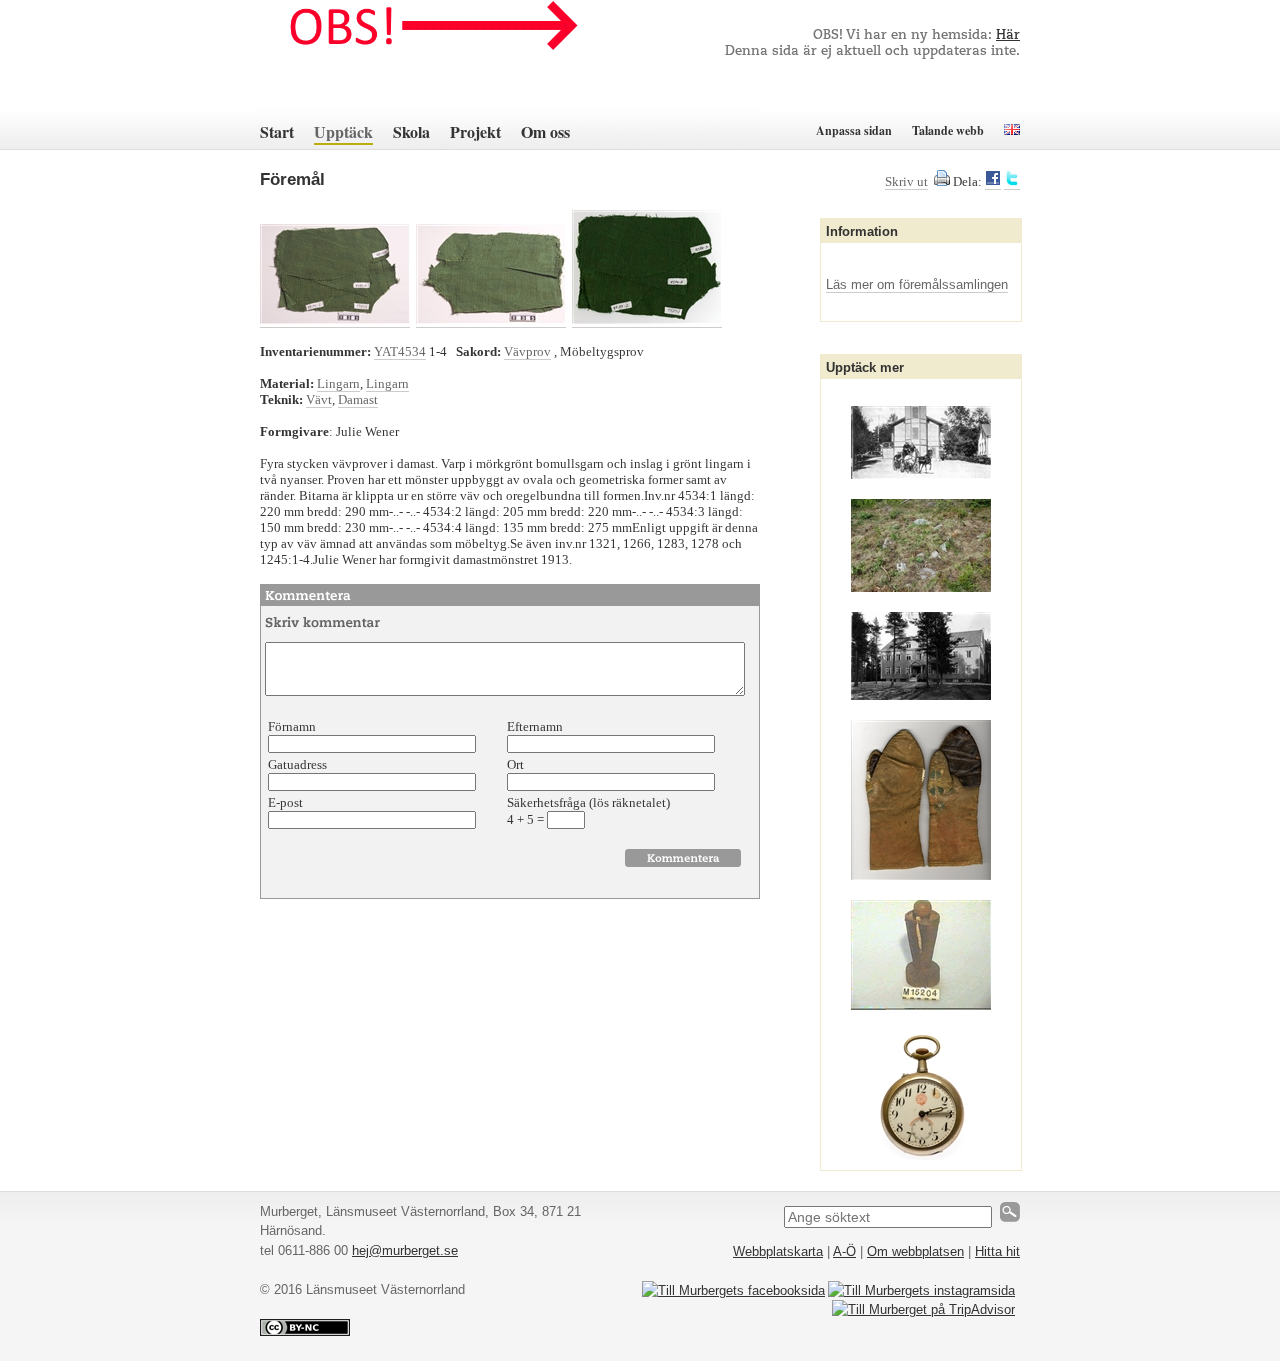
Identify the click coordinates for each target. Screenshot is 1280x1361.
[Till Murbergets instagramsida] (921, 1290)
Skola (411, 131)
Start (277, 131)
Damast (358, 399)
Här (1008, 35)
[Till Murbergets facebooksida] (733, 1290)
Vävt (319, 399)
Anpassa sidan (854, 130)
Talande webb (948, 130)
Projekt (475, 131)
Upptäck (343, 131)
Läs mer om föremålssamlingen (917, 284)
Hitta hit (997, 1251)
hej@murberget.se (405, 1250)
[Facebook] (993, 182)
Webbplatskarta (778, 1251)
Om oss (545, 131)
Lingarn (338, 383)
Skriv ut (906, 181)
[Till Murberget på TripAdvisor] (923, 1309)
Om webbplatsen (915, 1251)
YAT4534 (400, 351)
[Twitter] (1012, 182)
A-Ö (844, 1251)
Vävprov (527, 351)
